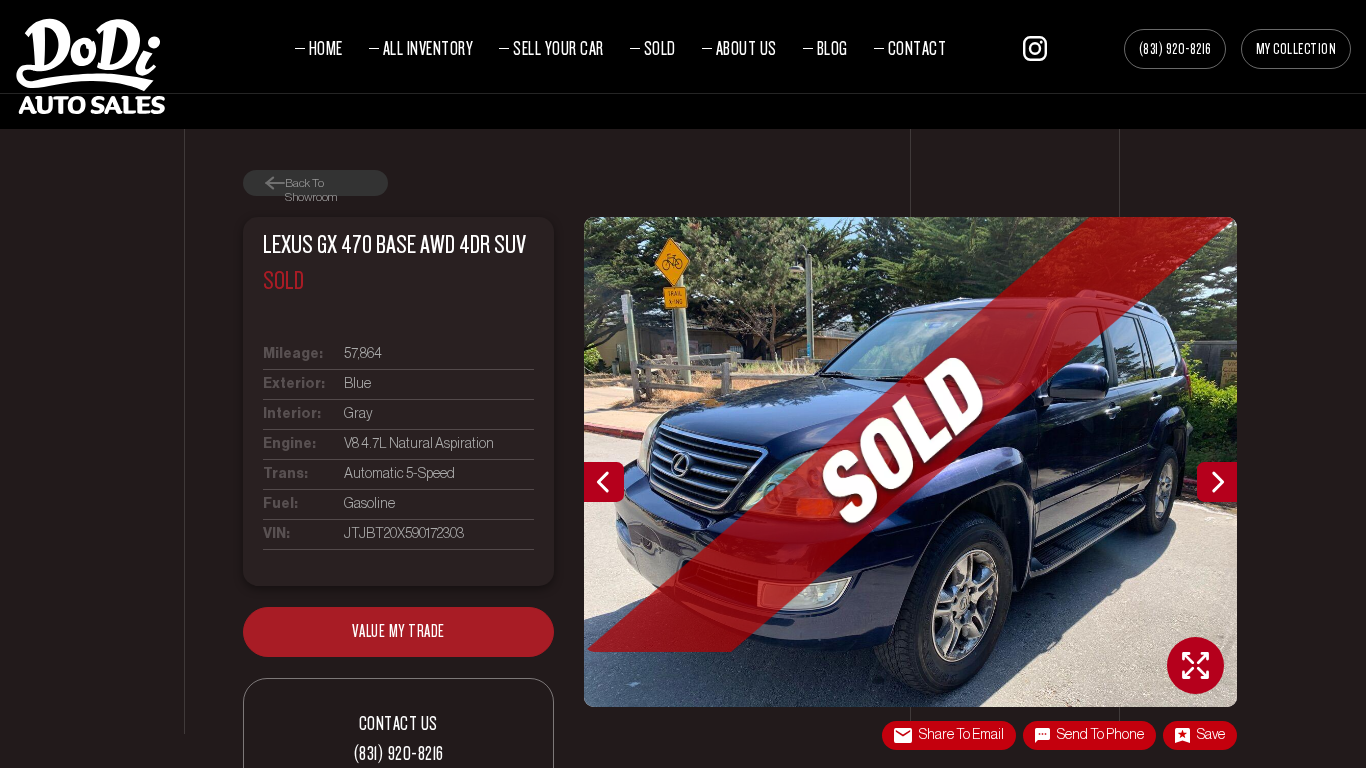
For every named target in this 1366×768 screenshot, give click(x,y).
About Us (746, 48)
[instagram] (1035, 45)
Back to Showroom (311, 183)
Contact (917, 48)
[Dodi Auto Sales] (90, 64)
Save (1211, 735)
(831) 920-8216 (1175, 49)
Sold (660, 48)
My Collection (1296, 49)
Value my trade (398, 631)
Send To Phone (1100, 735)
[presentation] (604, 482)
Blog (832, 48)
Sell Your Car (558, 48)
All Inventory (428, 48)
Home (326, 48)
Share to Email (961, 735)
